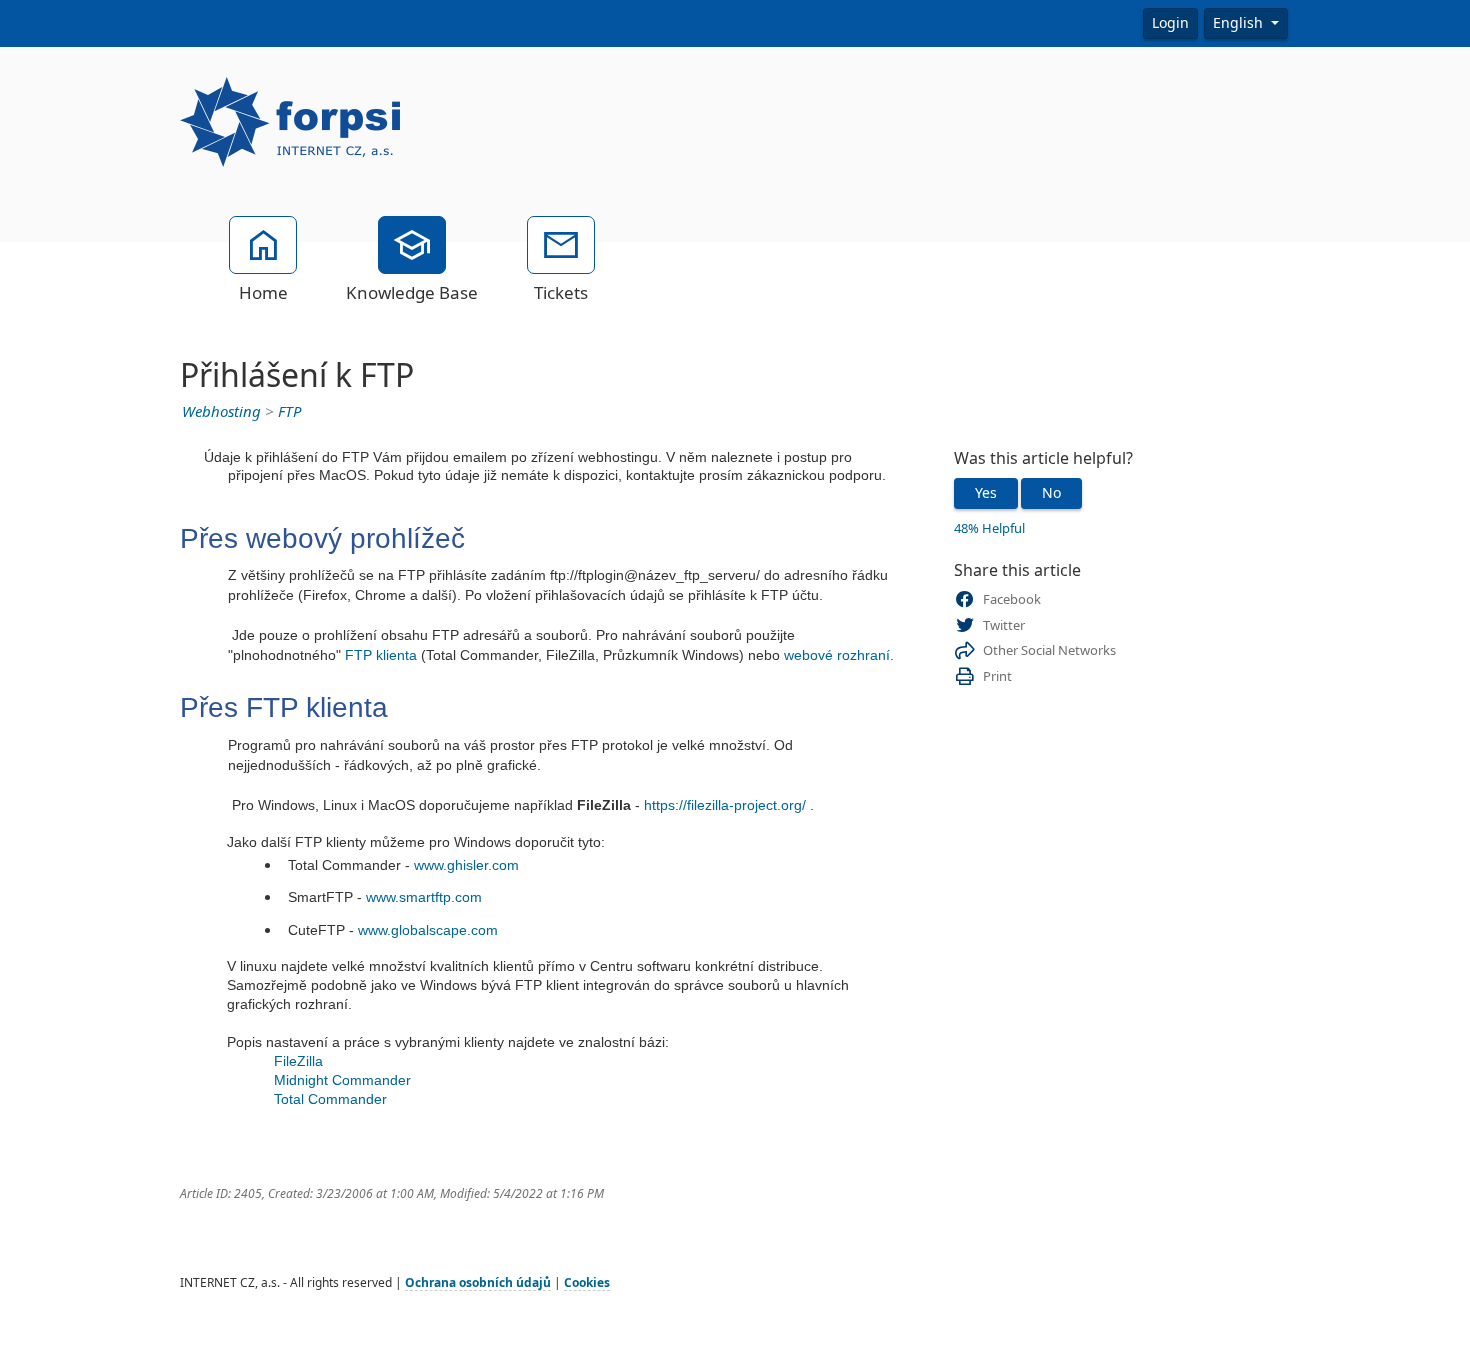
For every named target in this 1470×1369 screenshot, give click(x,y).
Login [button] (1170, 23)
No (1051, 493)
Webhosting (221, 412)
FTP (290, 412)
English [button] (1240, 23)
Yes (986, 493)
